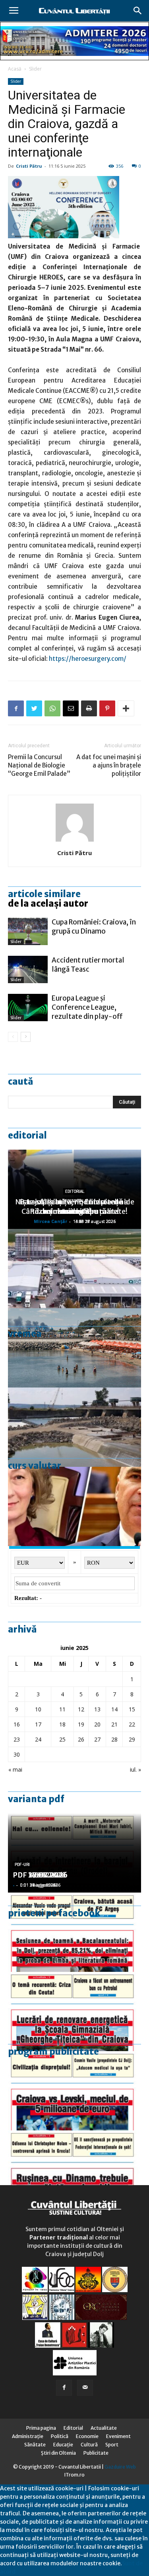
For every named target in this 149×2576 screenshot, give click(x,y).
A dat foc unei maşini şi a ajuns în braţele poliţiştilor (109, 765)
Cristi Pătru (29, 166)
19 (81, 1724)
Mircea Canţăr (50, 1221)
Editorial (27, 1135)
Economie (87, 2436)
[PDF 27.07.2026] (74, 2170)
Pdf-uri (22, 1865)
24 (38, 1739)
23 (17, 1739)
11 (62, 1709)
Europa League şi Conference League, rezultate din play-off (87, 1007)
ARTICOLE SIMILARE (44, 894)
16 (17, 1724)
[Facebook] (64, 2388)
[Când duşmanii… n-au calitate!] (74, 1269)
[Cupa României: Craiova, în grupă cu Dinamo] (28, 931)
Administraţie (28, 2436)
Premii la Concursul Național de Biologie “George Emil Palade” (39, 765)
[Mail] (85, 2388)
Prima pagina (41, 2428)
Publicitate (96, 2453)
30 (17, 1754)
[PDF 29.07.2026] (74, 2091)
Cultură (89, 2445)
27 (97, 1739)
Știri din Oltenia (58, 2453)
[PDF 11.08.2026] (74, 1932)
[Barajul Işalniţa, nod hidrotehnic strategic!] (74, 1427)
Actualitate (104, 2428)
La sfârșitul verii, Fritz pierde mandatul (75, 1207)
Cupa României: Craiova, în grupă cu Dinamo (94, 927)
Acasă (15, 69)
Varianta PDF (36, 1799)
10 (38, 1709)
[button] (138, 11)
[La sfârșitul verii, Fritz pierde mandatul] (74, 1506)
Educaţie (63, 2445)
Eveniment (118, 2436)
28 (114, 1739)
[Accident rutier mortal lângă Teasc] (28, 969)
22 (132, 1724)
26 (81, 1739)
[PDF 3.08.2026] (74, 2011)
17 (38, 1724)
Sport (112, 2445)
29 (132, 1739)
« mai (15, 1769)
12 (81, 1709)
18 (62, 1724)
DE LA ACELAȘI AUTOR (48, 903)
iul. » (135, 1769)
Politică (60, 2436)
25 (62, 1739)
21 (114, 1724)
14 (114, 1709)
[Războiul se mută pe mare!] (74, 1348)
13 (97, 1709)
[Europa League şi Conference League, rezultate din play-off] (28, 1008)
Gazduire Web (120, 2467)
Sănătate (35, 2445)
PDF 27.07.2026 (40, 1875)
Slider (35, 69)
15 (132, 1709)
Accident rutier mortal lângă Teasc (88, 965)
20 (97, 1724)
